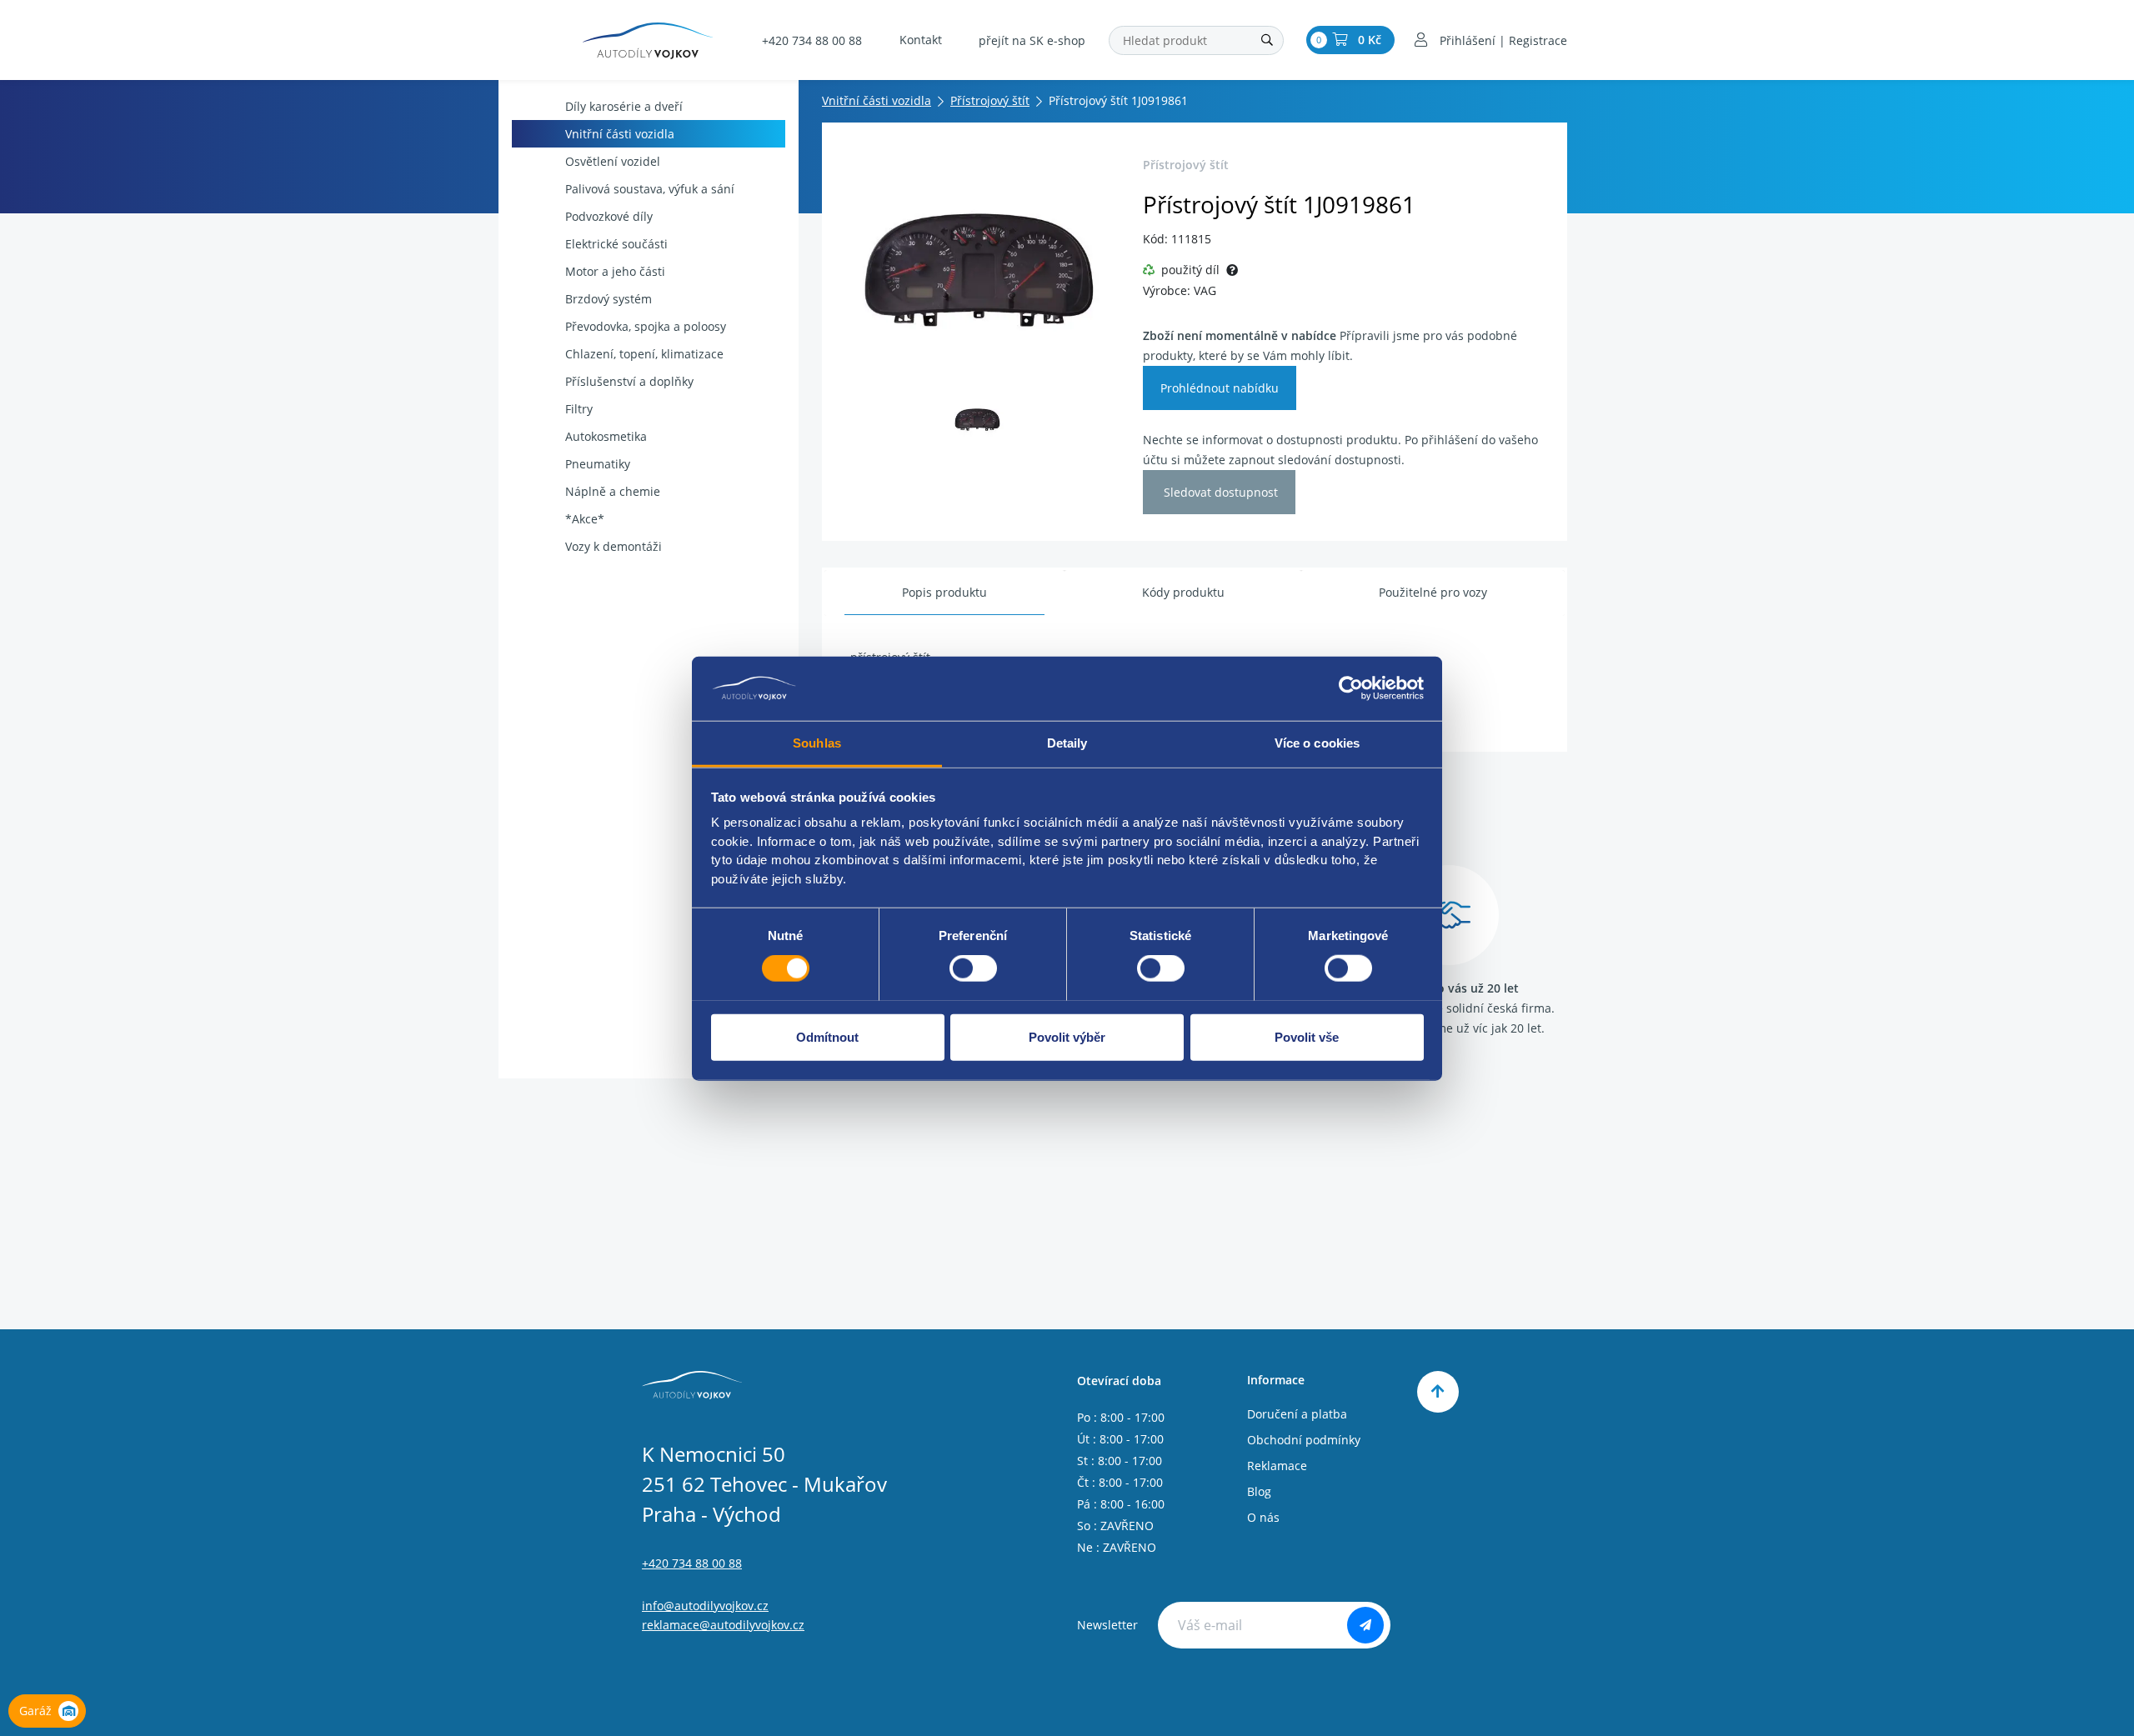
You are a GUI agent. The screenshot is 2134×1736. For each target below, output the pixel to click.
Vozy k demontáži (614, 546)
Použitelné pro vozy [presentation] (1433, 592)
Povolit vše (1307, 1036)
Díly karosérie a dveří (624, 106)
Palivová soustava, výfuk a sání (650, 189)
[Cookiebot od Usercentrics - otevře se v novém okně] (1351, 688)
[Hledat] (1267, 40)
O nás (1263, 1517)
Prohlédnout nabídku (1220, 388)
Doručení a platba (1297, 1414)
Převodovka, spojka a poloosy (646, 326)
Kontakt (921, 40)
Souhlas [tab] (817, 742)
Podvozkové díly (609, 216)
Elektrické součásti (616, 244)
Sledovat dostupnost (1219, 492)
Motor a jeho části (615, 271)
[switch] (973, 968)
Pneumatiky (598, 464)
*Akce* (585, 519)
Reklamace (1277, 1466)
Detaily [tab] (1067, 742)
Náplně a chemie (613, 491)
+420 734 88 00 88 (812, 40)
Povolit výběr (1067, 1036)
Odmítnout (827, 1036)
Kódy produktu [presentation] (1183, 592)
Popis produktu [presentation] (944, 592)
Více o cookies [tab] (1317, 742)
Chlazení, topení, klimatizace (644, 354)
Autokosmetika (606, 436)
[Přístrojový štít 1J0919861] (977, 268)
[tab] (944, 593)
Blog (1259, 1491)
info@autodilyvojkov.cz (705, 1606)
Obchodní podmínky (1304, 1440)
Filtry (579, 409)
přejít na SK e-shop (1032, 40)
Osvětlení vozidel (613, 161)
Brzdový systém (609, 299)
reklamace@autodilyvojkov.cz (723, 1625)
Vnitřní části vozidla (620, 134)
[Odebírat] (1365, 1625)
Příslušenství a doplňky (629, 381)
